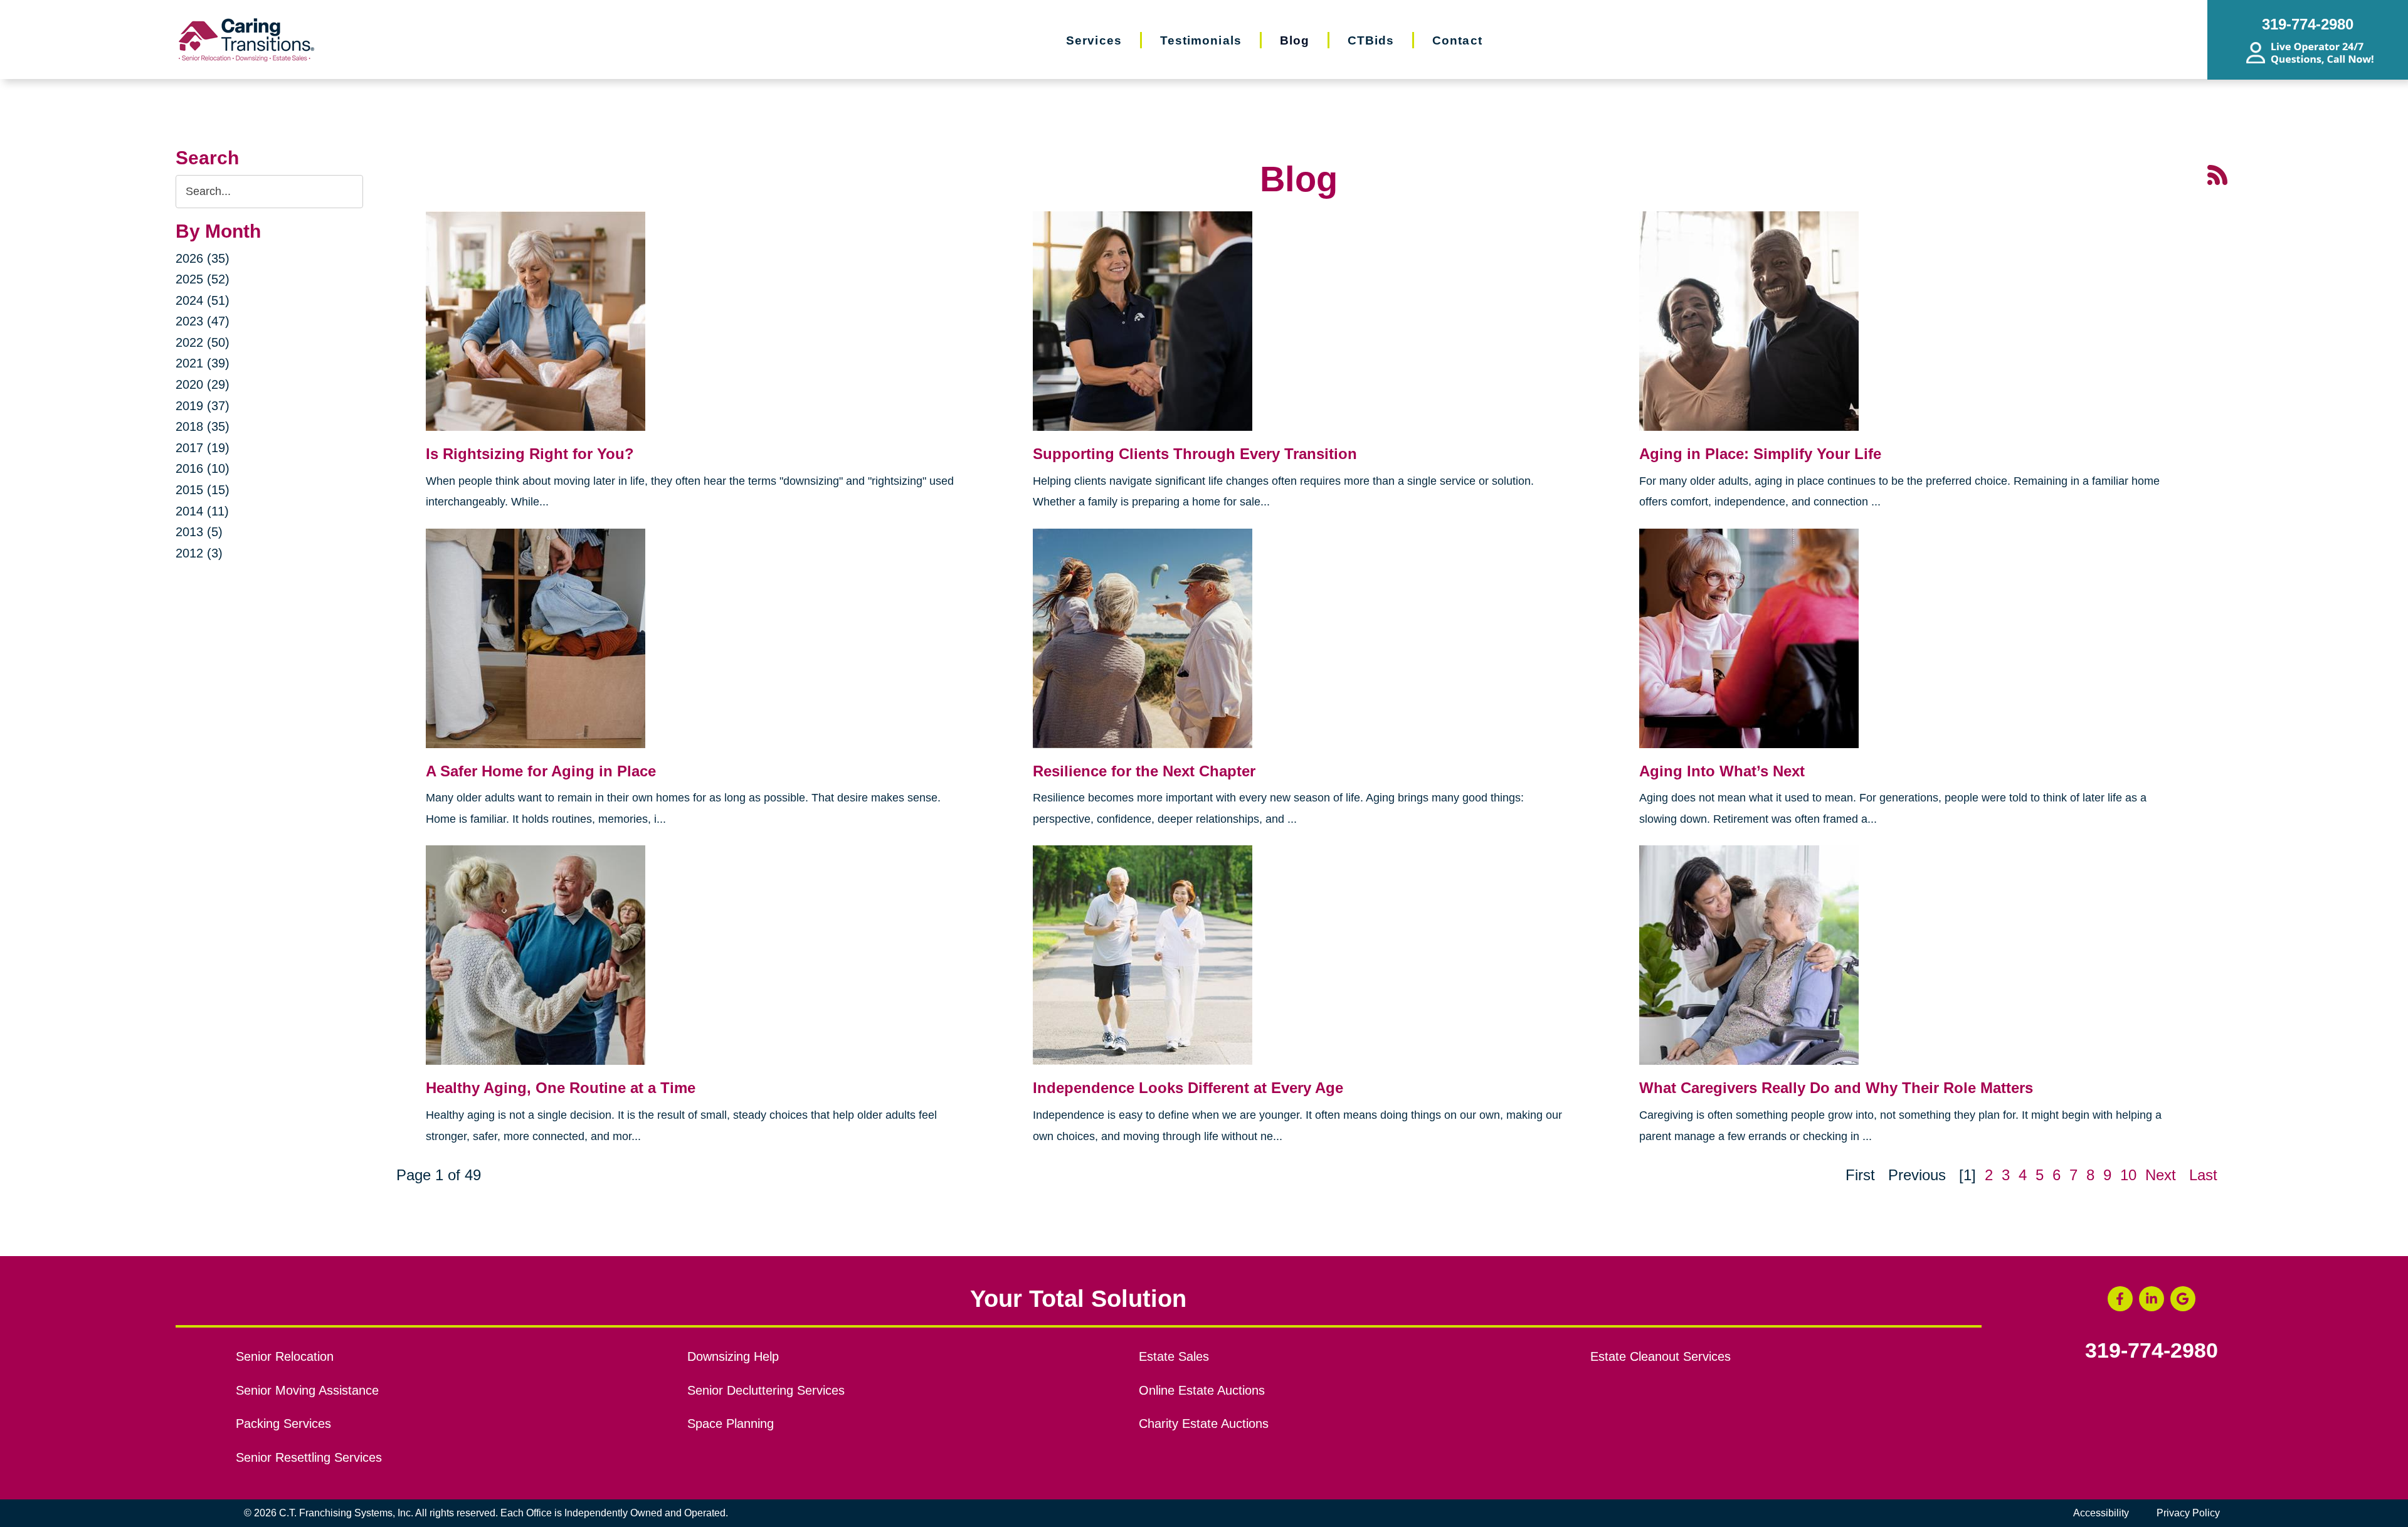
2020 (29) (203, 384)
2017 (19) (203, 448)
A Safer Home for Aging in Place (541, 771)
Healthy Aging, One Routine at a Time (561, 1088)
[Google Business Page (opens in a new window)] (2183, 1299)
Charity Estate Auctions (1204, 1424)
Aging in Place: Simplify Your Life (1760, 454)
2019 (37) (203, 406)
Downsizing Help (733, 1356)
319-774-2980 (2152, 1351)
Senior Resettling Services (309, 1457)
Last (2203, 1175)
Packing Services (283, 1424)
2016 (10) (203, 468)
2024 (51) (203, 300)
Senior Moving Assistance (307, 1390)
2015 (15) (203, 490)
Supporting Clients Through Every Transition (1195, 454)
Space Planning (731, 1424)
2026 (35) (203, 258)
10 (2128, 1175)
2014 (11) (202, 511)
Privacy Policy (2188, 1513)
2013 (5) (199, 532)
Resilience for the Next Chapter (1144, 771)
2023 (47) (203, 321)
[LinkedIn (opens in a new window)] (2152, 1299)
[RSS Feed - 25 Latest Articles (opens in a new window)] (2217, 174)
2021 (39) (203, 363)
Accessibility (2101, 1513)
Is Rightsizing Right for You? (530, 454)
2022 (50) (203, 342)
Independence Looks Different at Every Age (1188, 1088)
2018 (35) (203, 426)
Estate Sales (1174, 1356)
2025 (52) (203, 279)
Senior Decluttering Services (766, 1390)
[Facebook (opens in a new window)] (2120, 1299)
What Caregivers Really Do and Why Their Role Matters (1836, 1088)
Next (2161, 1175)
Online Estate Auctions (1202, 1390)
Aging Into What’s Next (1722, 771)
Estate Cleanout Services (1661, 1356)
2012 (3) (199, 553)
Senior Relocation (285, 1356)
